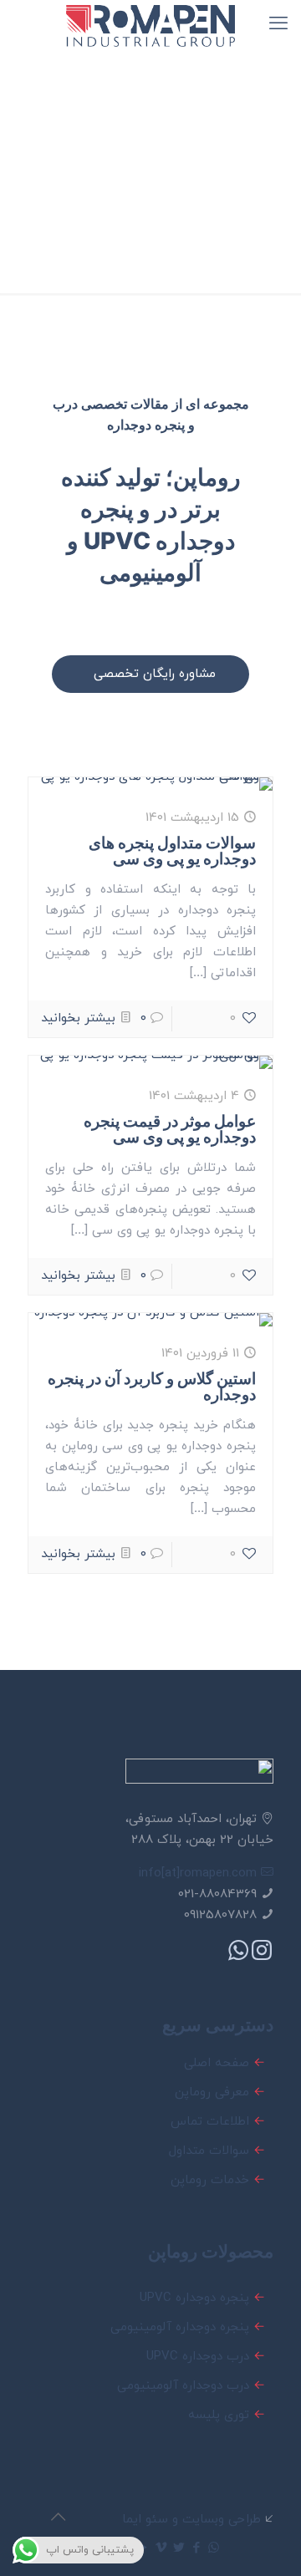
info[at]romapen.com (200, 1873)
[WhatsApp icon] (214, 2549)
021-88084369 (217, 1894)
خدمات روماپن (210, 2180)
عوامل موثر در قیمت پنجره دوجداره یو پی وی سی (170, 1129)
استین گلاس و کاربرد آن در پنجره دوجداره (152, 1387)
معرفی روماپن (212, 2092)
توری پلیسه (219, 2415)
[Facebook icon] (196, 2549)
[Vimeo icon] (161, 2549)
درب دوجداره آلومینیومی (183, 2386)
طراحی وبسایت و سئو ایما (191, 2520)
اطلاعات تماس (210, 2122)
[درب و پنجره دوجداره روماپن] (150, 25)
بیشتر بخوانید (78, 1018)
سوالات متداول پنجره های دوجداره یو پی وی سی (172, 851)
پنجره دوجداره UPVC (194, 2298)
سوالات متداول (209, 2151)
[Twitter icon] (179, 2549)
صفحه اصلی (217, 2063)
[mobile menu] (278, 25)
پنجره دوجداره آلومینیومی (180, 2327)
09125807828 (220, 1915)
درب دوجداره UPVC (198, 2357)
